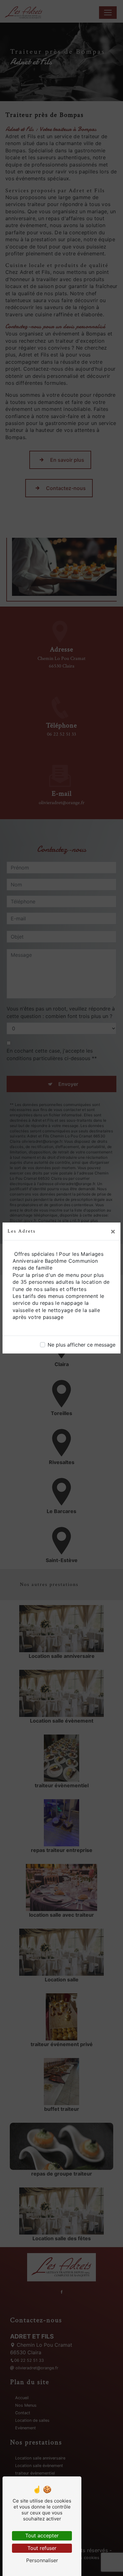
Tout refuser (42, 2548)
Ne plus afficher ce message (82, 1345)
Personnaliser (42, 2560)
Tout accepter (42, 2535)
